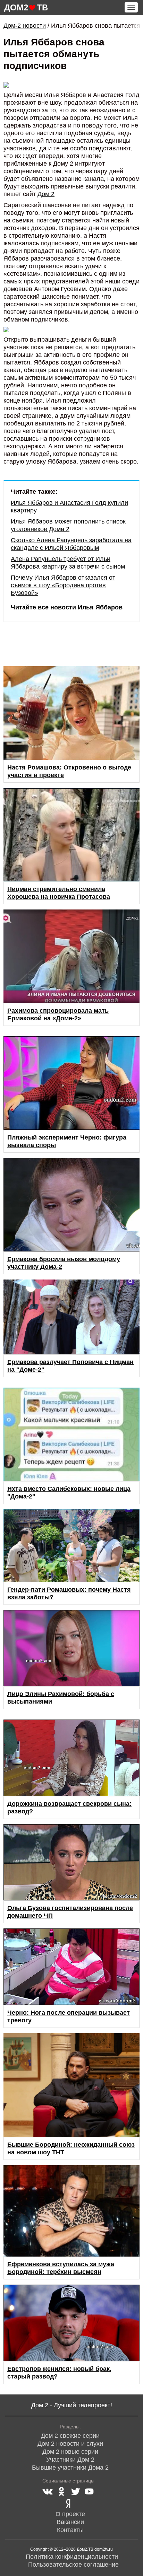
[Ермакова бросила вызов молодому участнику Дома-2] (71, 1205)
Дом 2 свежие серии (70, 2436)
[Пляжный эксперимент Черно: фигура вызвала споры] (71, 1083)
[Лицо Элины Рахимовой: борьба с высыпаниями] (71, 1648)
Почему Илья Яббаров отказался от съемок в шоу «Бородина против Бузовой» (63, 585)
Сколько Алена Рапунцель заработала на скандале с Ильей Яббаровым (71, 544)
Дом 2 (46, 194)
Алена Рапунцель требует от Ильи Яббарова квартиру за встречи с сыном (68, 563)
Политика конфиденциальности (72, 2557)
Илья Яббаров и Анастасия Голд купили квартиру (69, 507)
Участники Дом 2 (70, 2460)
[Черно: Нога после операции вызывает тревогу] (71, 1967)
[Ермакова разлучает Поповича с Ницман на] (71, 1317)
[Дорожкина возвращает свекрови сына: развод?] (71, 1758)
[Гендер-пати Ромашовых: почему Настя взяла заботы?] (71, 1545)
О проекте (70, 2514)
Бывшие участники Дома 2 (70, 2468)
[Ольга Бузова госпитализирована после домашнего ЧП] (71, 1862)
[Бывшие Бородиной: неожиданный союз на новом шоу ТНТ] (71, 2085)
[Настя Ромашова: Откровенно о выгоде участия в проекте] (71, 713)
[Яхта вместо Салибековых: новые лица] (71, 1434)
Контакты (70, 2530)
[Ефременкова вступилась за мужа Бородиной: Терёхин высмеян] (71, 2211)
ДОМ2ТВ (26, 7)
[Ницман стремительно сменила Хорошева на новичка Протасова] (71, 835)
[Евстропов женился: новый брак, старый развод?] (71, 2323)
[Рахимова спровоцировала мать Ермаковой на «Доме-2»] (71, 956)
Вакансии (70, 2522)
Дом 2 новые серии (70, 2452)
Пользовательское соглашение (73, 2565)
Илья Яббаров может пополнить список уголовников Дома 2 (68, 525)
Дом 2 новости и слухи (70, 2444)
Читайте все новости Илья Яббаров (67, 607)
